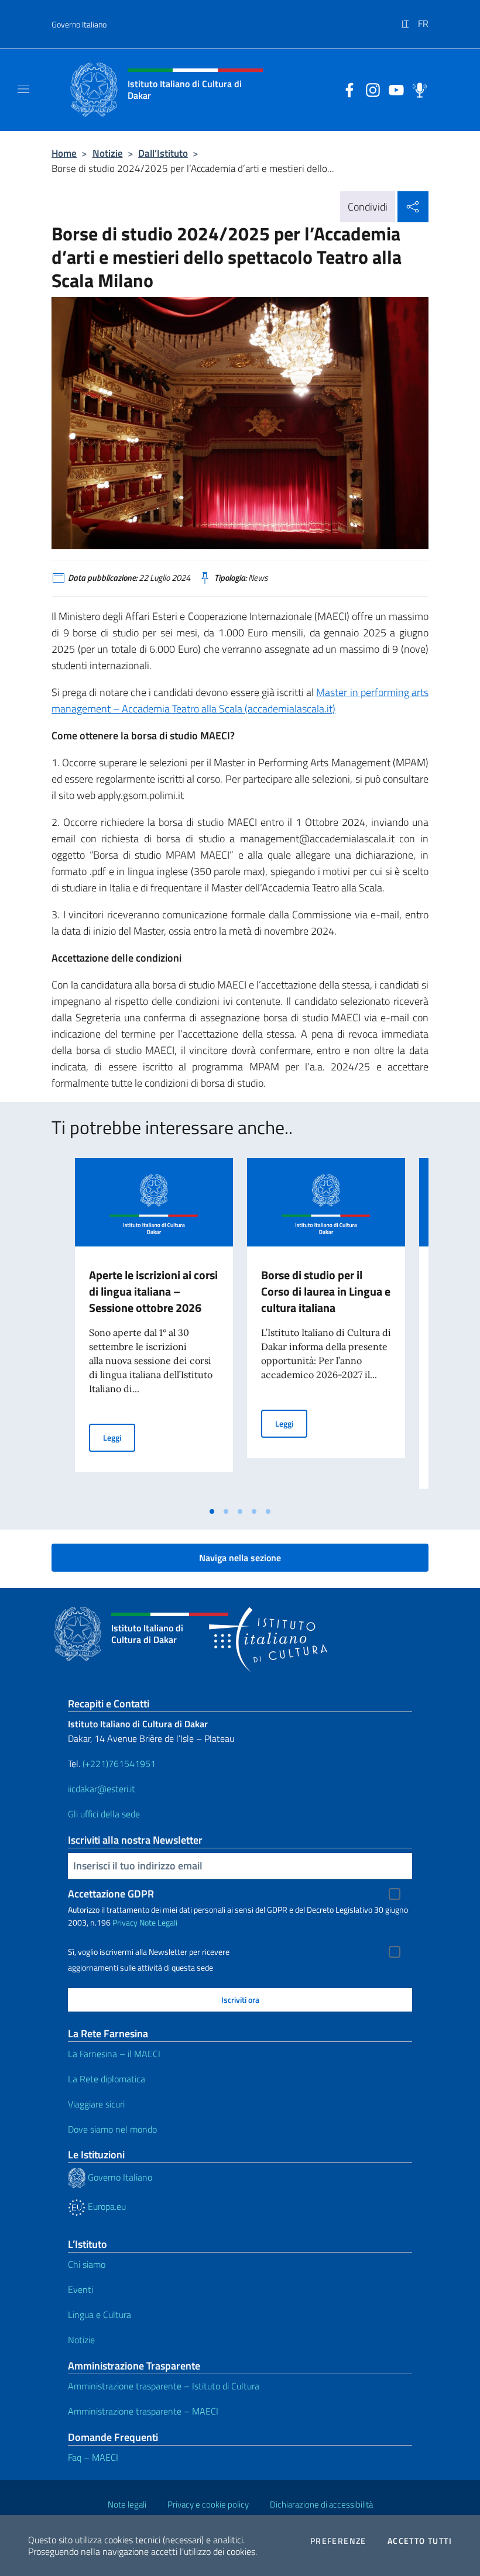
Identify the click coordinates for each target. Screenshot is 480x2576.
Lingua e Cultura (100, 2315)
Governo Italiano (79, 24)
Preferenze (338, 2541)
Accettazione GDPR (111, 1894)
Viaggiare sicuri (96, 2104)
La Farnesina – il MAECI (114, 2054)
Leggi (119, 1437)
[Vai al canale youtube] (393, 89)
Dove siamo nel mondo (112, 2129)
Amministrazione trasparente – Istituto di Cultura (164, 2386)
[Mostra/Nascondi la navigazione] (23, 89)
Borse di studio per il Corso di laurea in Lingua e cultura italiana (326, 1291)
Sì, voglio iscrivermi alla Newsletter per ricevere (149, 1952)
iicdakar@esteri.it (102, 1789)
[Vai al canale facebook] (347, 89)
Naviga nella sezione (240, 1558)
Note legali (127, 2504)
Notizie (108, 153)
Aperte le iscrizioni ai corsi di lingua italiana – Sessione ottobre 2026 (153, 1291)
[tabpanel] (154, 1330)
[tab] (212, 1511)
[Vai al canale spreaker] (417, 89)
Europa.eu (106, 2206)
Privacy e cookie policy (208, 2504)
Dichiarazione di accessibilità (321, 2504)
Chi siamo (87, 2264)
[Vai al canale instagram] (370, 89)
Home (64, 153)
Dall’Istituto (163, 153)
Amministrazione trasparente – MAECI (143, 2411)
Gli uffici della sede (104, 1814)
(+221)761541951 (119, 1764)
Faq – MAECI (93, 2457)
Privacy (125, 1922)
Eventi (80, 2289)
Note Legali (158, 1922)
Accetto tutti (420, 2541)
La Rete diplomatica (107, 2079)
